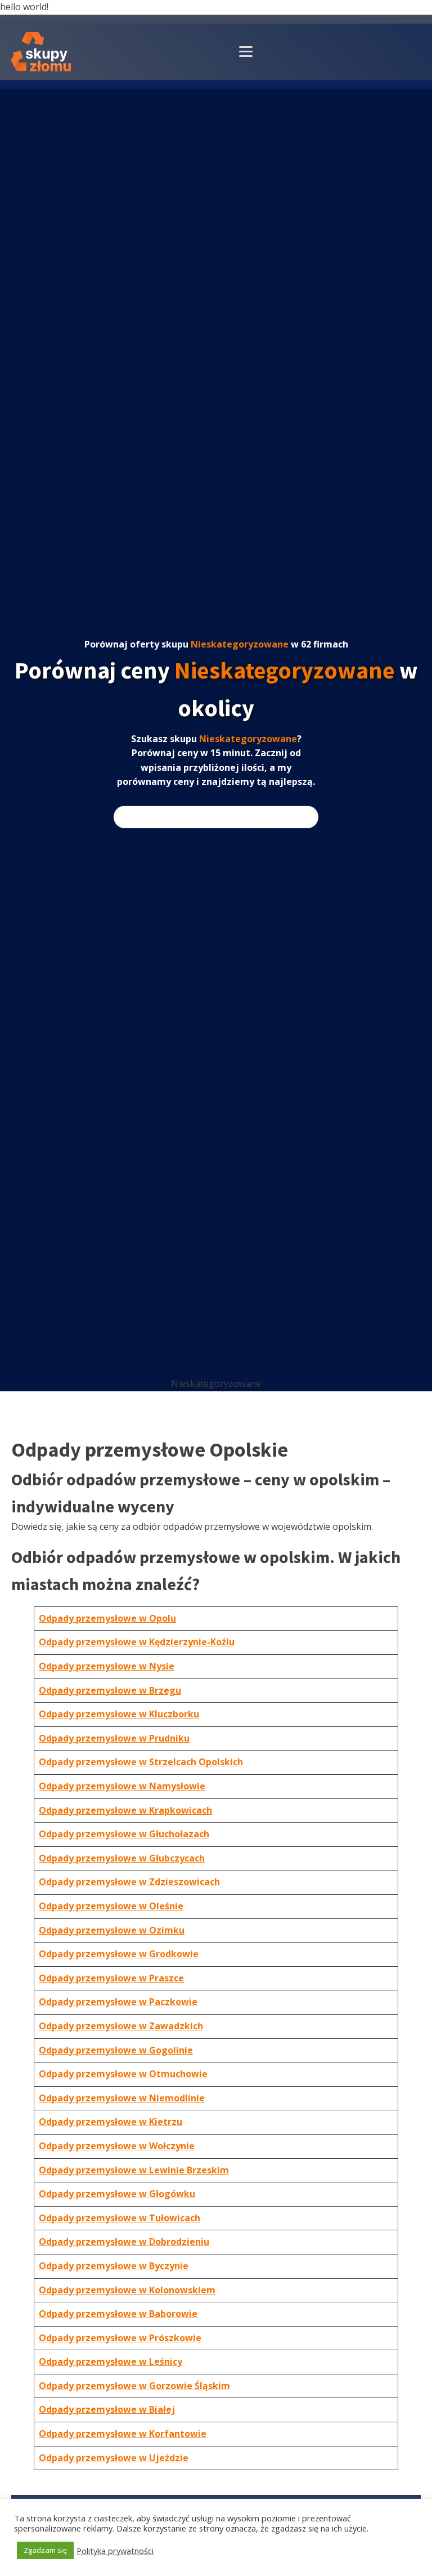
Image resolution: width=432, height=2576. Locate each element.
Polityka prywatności (115, 2551)
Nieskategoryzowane (240, 644)
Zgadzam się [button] (45, 2550)
